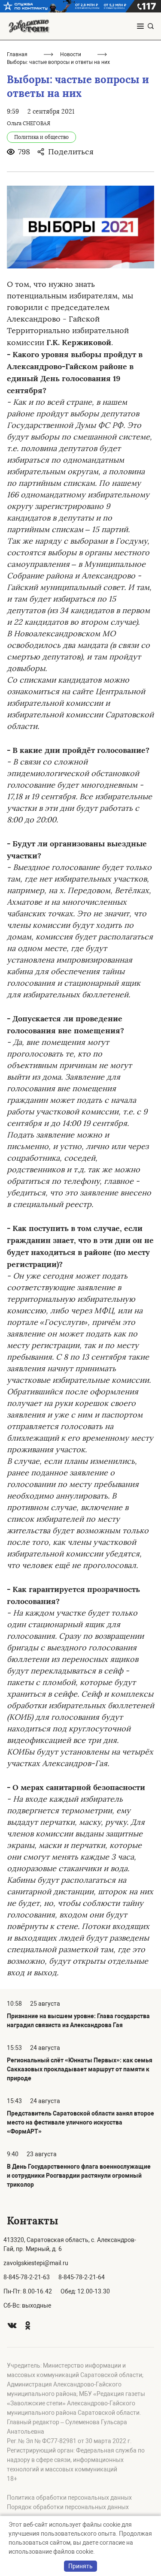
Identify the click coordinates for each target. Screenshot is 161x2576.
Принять (80, 2566)
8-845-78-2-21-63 (27, 2277)
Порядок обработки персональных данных (68, 2507)
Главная (17, 54)
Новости (71, 54)
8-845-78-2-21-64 (82, 2277)
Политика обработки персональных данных (69, 2498)
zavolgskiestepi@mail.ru (36, 2263)
